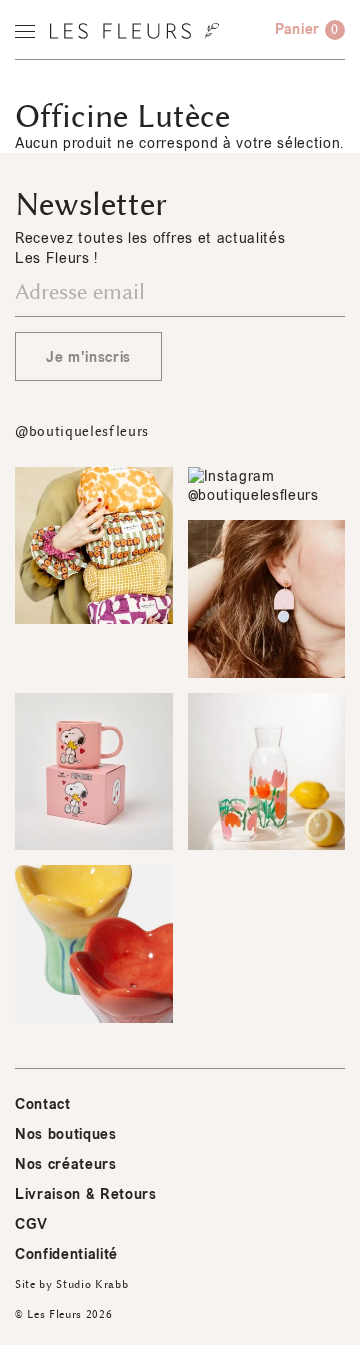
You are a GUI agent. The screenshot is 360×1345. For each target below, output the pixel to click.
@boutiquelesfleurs (82, 431)
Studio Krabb (92, 1284)
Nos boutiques (66, 1134)
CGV (31, 1224)
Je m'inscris (88, 357)
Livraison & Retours (86, 1194)
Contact (43, 1104)
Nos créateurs (66, 1164)
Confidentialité (66, 1254)
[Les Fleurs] (134, 31)
